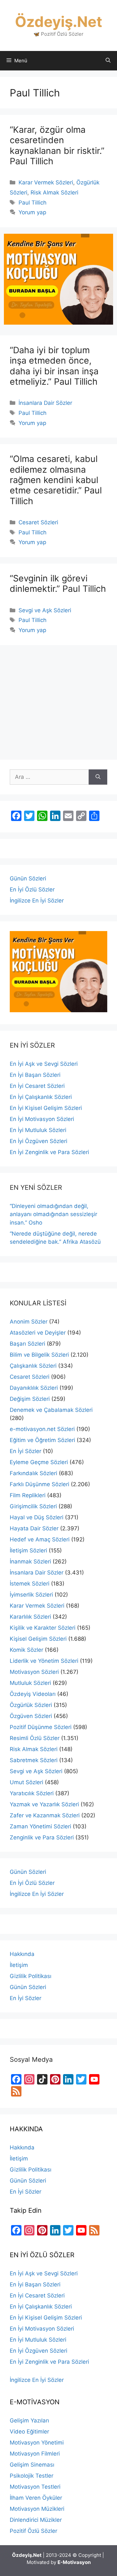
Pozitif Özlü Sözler (33, 2531)
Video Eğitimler (29, 2432)
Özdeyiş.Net (58, 22)
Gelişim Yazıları (29, 2420)
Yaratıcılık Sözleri (32, 1793)
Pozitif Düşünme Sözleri (41, 1727)
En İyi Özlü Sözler (32, 890)
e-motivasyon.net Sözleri (42, 1429)
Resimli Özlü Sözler (35, 1738)
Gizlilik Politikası (31, 1976)
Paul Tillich (32, 203)
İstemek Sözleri (30, 1584)
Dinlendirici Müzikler (36, 2520)
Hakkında (22, 1954)
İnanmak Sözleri (30, 1562)
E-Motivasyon (74, 2562)
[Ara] (98, 777)
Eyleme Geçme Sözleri (39, 1462)
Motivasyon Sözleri (34, 1672)
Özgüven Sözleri (31, 1716)
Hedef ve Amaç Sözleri (40, 1539)
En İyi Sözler (26, 1451)
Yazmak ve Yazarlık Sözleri (44, 1804)
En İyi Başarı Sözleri (35, 1075)
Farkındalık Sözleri (33, 1473)
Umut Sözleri (26, 1782)
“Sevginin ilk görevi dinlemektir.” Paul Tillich (58, 584)
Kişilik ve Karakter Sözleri (43, 1628)
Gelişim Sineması (32, 2465)
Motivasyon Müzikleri (37, 2509)
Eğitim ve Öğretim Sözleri (42, 1440)
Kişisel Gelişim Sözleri (38, 1639)
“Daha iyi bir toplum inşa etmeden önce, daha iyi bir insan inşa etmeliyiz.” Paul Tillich (54, 366)
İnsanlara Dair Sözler (45, 403)
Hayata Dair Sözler (34, 1528)
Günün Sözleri (28, 878)
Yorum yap (32, 212)
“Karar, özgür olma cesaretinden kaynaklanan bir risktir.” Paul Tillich (57, 145)
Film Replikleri (28, 1495)
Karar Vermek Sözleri (46, 182)
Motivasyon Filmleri (35, 2454)
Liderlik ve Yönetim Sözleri (44, 1661)
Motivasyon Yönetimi (37, 2443)
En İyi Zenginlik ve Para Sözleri (49, 1152)
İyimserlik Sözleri (31, 1595)
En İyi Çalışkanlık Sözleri (41, 1097)
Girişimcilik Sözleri (33, 1506)
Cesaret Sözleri (38, 522)
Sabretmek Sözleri (34, 1760)
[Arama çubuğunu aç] (108, 61)
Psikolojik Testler (32, 2476)
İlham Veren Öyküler (36, 2498)
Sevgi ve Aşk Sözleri (45, 610)
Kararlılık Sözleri (30, 1617)
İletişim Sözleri (28, 1550)
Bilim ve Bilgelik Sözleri (39, 1355)
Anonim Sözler (29, 1322)
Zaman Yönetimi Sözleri (40, 1826)
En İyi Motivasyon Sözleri (42, 1119)
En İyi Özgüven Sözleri (39, 1141)
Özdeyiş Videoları (33, 1694)
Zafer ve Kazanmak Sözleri (45, 1815)
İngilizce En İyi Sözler (37, 901)
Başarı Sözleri (27, 1344)
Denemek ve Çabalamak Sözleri (51, 1410)
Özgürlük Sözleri (31, 1705)
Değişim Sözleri (30, 1399)
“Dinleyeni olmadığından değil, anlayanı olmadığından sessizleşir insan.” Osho (53, 1214)
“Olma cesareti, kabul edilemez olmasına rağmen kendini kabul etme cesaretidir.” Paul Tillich (56, 480)
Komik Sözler (26, 1650)
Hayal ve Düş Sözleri (37, 1517)
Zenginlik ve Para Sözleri (42, 1837)
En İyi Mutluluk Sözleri (38, 1130)
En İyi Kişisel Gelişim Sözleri (46, 1108)
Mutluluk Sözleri (30, 1683)
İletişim (19, 1965)
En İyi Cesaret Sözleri (37, 1086)
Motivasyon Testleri (35, 2487)
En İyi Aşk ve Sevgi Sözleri (44, 1064)
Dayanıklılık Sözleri (34, 1388)
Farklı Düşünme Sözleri (39, 1484)
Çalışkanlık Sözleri (33, 1366)
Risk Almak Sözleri (54, 193)
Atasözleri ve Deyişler (38, 1333)
